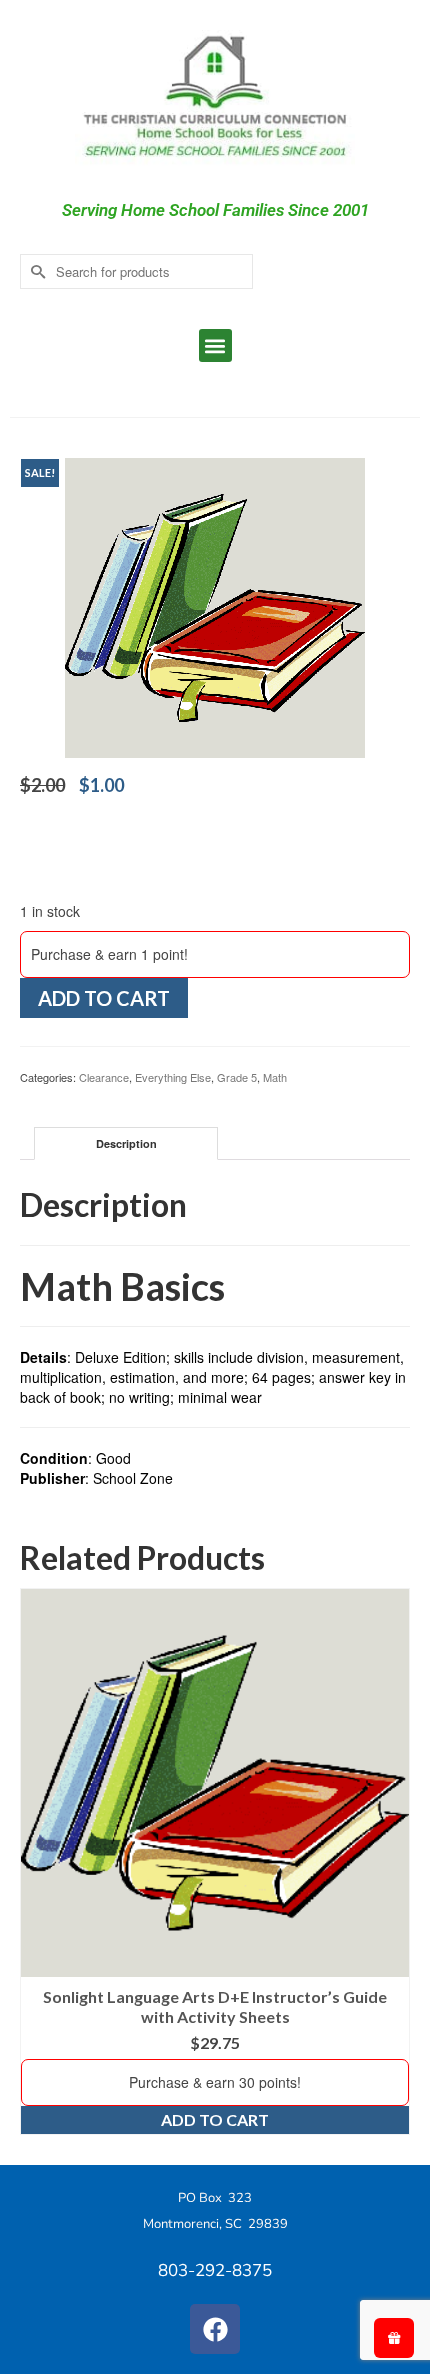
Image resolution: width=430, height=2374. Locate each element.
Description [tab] (126, 1143)
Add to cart (104, 998)
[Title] (215, 606)
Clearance (104, 1077)
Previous (37, 1861)
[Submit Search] (35, 271)
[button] (215, 345)
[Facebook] (215, 2329)
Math (275, 1077)
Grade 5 (237, 1077)
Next (392, 1861)
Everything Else (173, 1077)
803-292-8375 (215, 2270)
